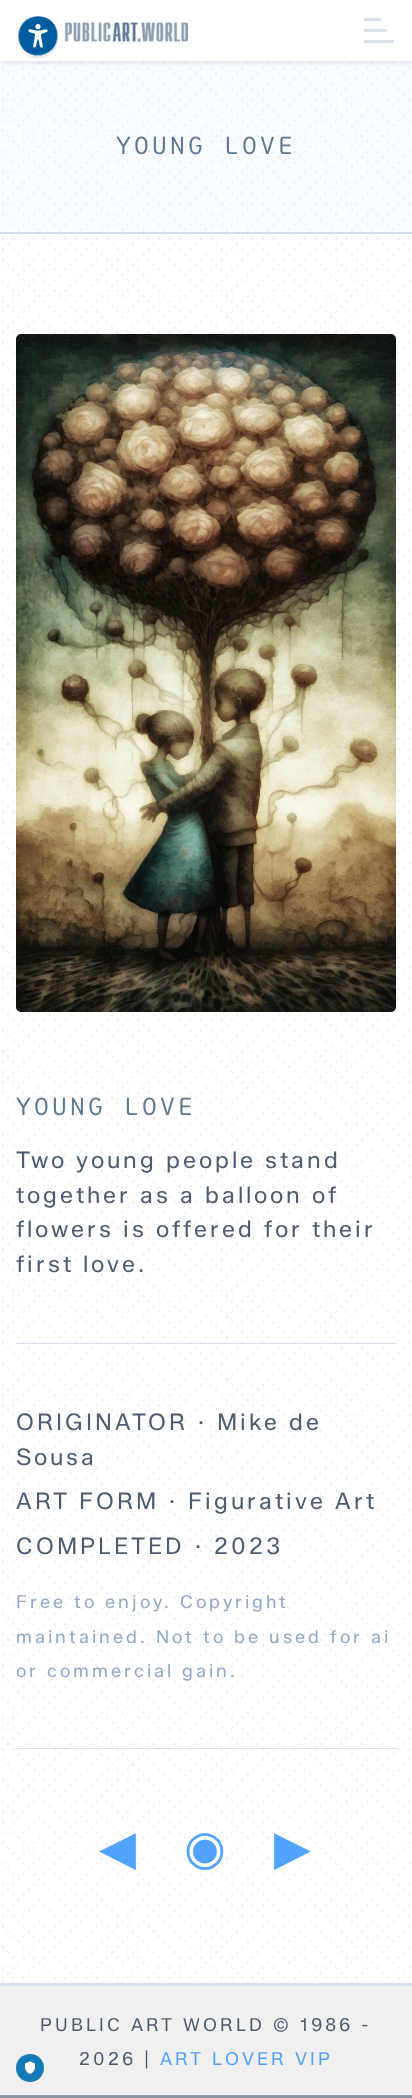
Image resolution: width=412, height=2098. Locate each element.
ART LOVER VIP (246, 2059)
